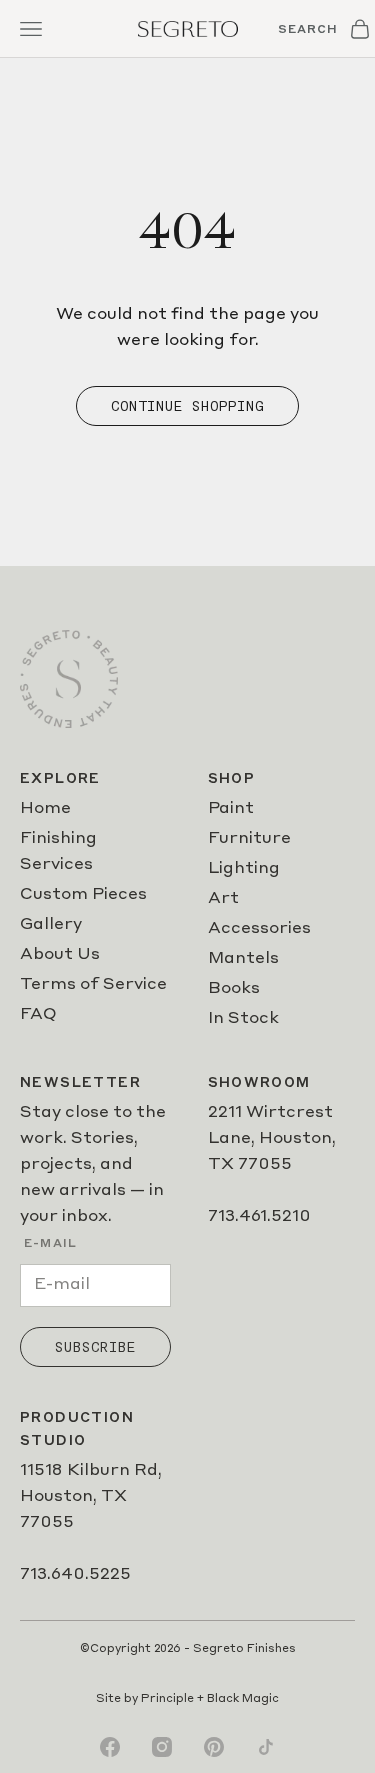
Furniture (249, 839)
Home (45, 809)
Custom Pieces (83, 895)
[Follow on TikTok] (266, 1747)
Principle (167, 1699)
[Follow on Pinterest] (214, 1747)
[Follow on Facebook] (110, 1747)
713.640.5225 (75, 1575)
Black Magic (243, 1699)
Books (234, 989)
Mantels (243, 959)
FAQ (38, 1015)
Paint (231, 809)
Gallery (51, 925)
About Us (60, 955)
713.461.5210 (259, 1217)
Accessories (259, 929)
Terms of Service (93, 985)
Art (223, 899)
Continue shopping (187, 406)
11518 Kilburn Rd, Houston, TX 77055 (91, 1497)
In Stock (243, 1019)
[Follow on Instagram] (162, 1747)
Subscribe (95, 1347)
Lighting (244, 869)
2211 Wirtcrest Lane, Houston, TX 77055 (272, 1139)
